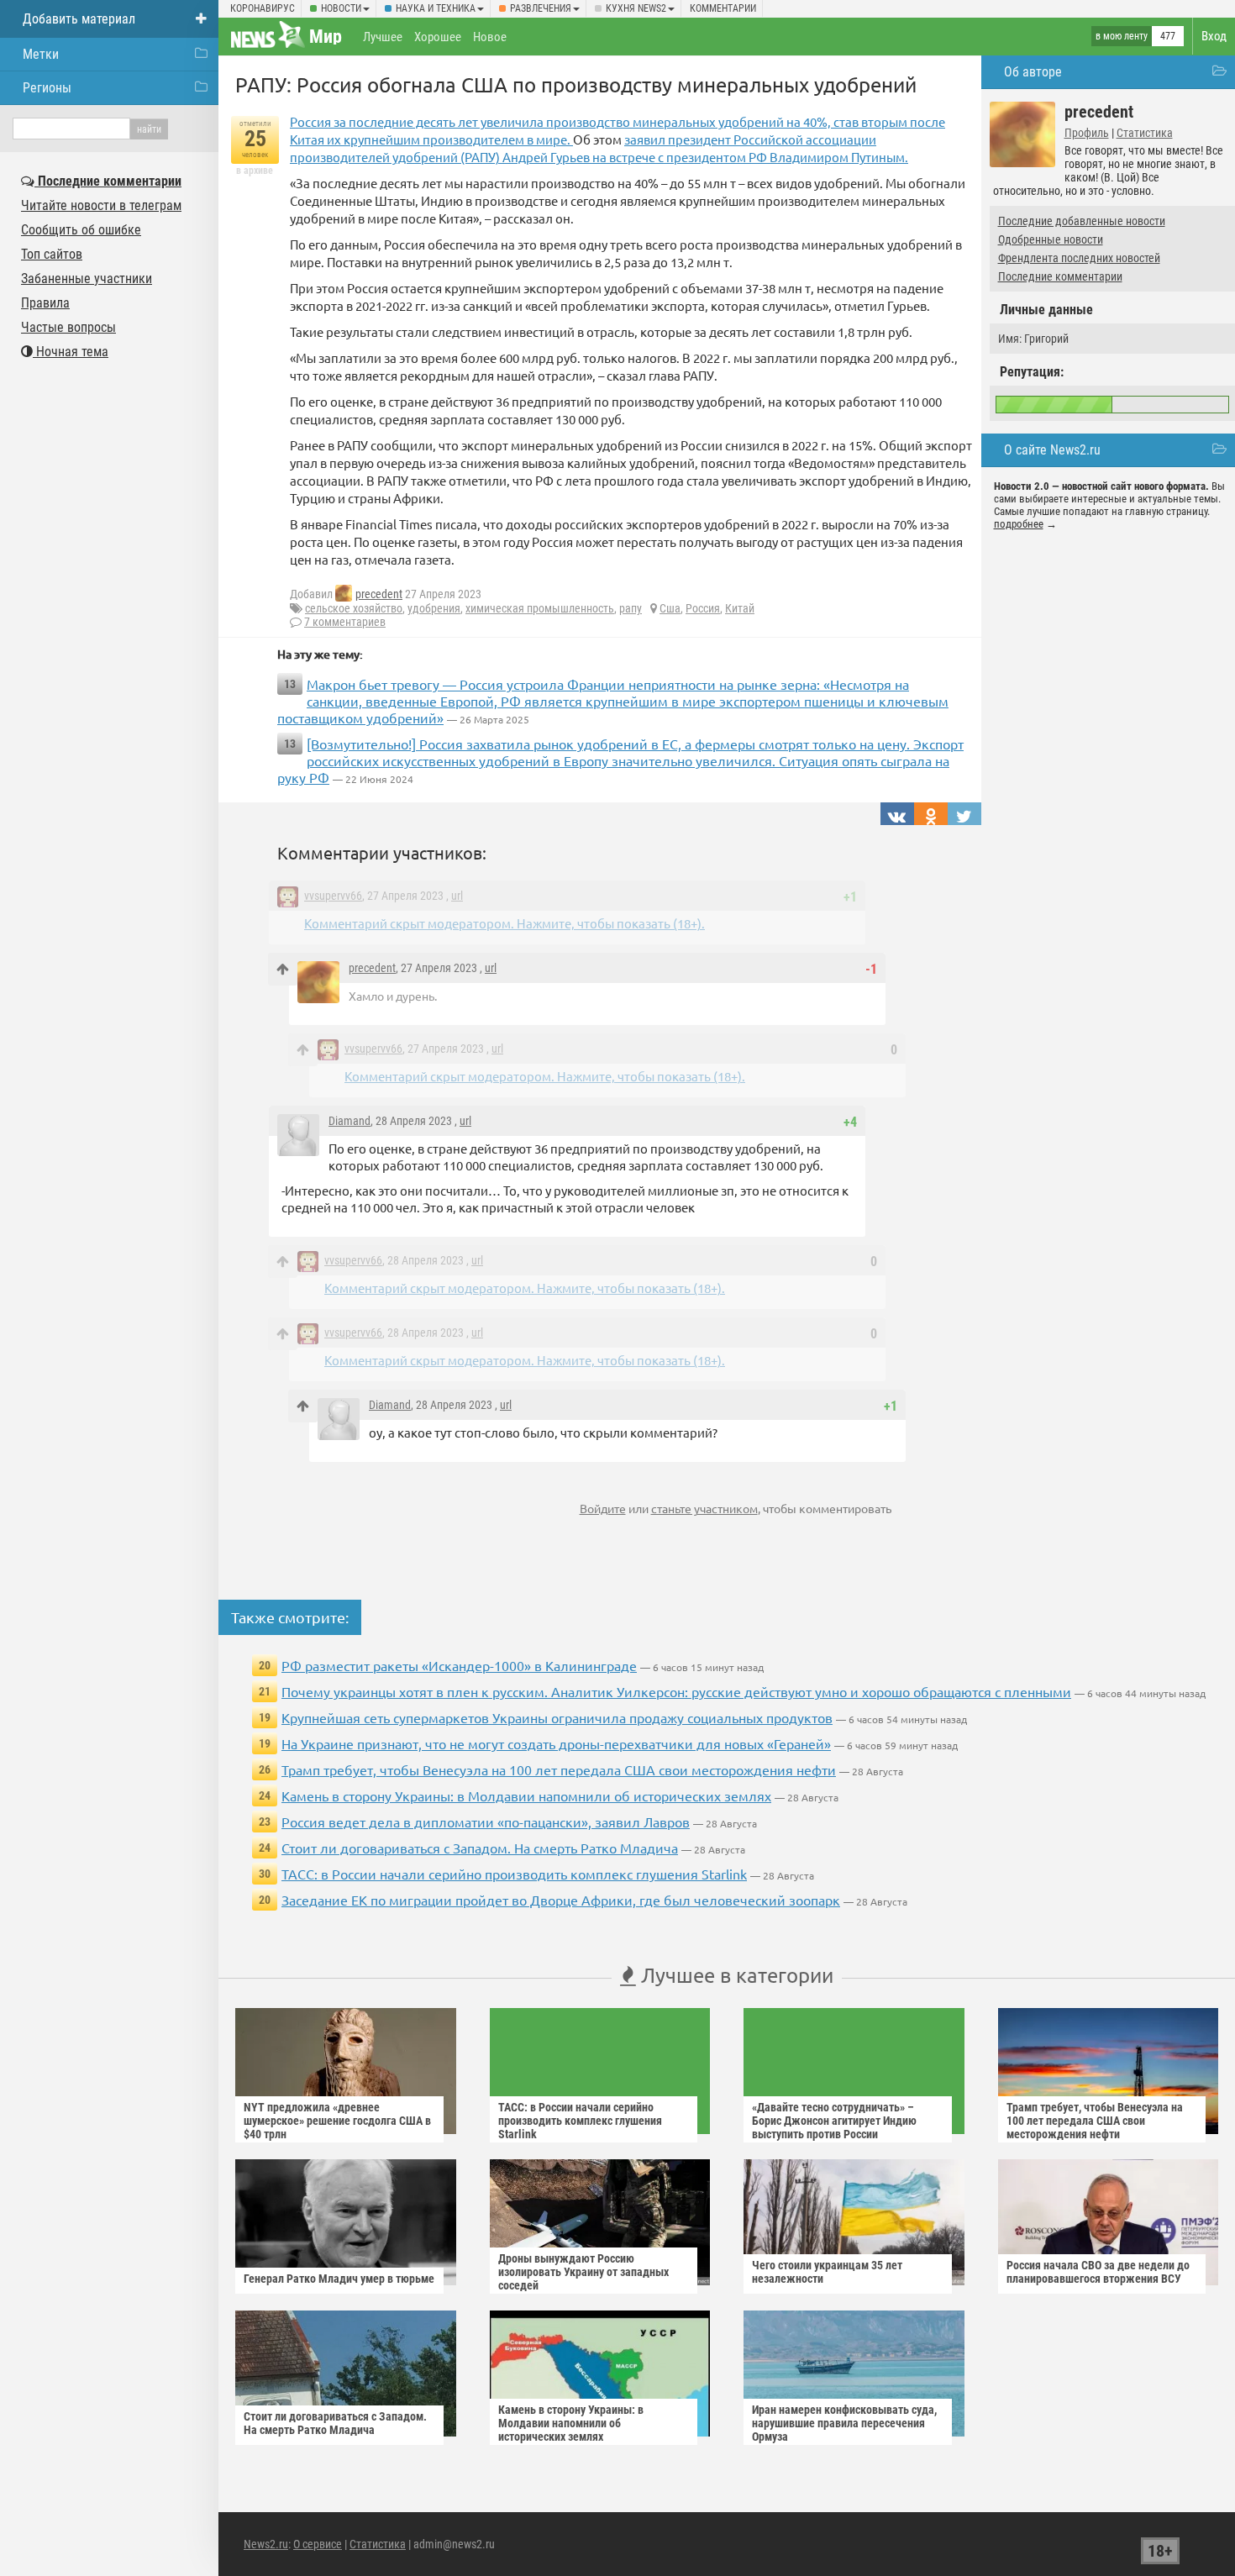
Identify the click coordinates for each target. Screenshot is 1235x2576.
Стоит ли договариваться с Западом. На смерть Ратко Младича (480, 1848)
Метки (41, 54)
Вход (1214, 36)
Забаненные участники (87, 279)
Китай (740, 608)
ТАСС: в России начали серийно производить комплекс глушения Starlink (514, 1874)
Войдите (603, 1508)
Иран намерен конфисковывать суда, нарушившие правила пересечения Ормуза (844, 2423)
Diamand (349, 1121)
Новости (341, 8)
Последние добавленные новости (1082, 221)
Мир (326, 37)
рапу (631, 608)
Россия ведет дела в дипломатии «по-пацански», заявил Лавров (486, 1822)
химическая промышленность (540, 608)
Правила (45, 303)
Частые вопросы (68, 327)
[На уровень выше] (283, 969)
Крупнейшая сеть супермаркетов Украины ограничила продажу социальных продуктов (557, 1717)
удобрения (434, 608)
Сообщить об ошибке (81, 230)
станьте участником (704, 1508)
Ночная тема (71, 352)
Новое (490, 37)
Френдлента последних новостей (1079, 258)
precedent (379, 594)
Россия (703, 608)
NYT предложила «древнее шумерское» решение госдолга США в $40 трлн (337, 2121)
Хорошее (438, 37)
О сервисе (318, 2544)
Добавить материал (79, 19)
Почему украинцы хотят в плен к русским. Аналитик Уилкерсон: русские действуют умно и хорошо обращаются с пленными (676, 1691)
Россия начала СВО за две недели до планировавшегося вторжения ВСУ (1098, 2272)
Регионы (47, 88)
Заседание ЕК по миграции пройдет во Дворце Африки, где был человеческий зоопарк (561, 1900)
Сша (670, 608)
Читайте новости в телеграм (101, 205)
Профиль (1087, 133)
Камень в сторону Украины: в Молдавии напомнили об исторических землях (526, 1795)
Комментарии (723, 8)
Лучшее (383, 37)
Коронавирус (263, 8)
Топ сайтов (52, 254)
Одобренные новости (1051, 239)
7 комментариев (345, 622)
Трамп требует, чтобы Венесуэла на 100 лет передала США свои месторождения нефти (559, 1769)
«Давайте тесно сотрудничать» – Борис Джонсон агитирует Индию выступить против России (834, 2121)
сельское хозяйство (354, 608)
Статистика (1145, 133)
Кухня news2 (636, 8)
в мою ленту (1122, 36)
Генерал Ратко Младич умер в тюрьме (339, 2279)
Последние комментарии (1060, 276)
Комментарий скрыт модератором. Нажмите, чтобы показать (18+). (505, 923)
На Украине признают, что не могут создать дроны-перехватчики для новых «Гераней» (556, 1743)
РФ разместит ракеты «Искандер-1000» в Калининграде (459, 1665)
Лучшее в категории (735, 1975)
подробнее (1019, 524)
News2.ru (266, 2544)
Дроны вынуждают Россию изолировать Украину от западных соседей (583, 2272)
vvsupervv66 (333, 896)
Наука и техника (436, 8)
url (457, 896)
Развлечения (541, 8)
